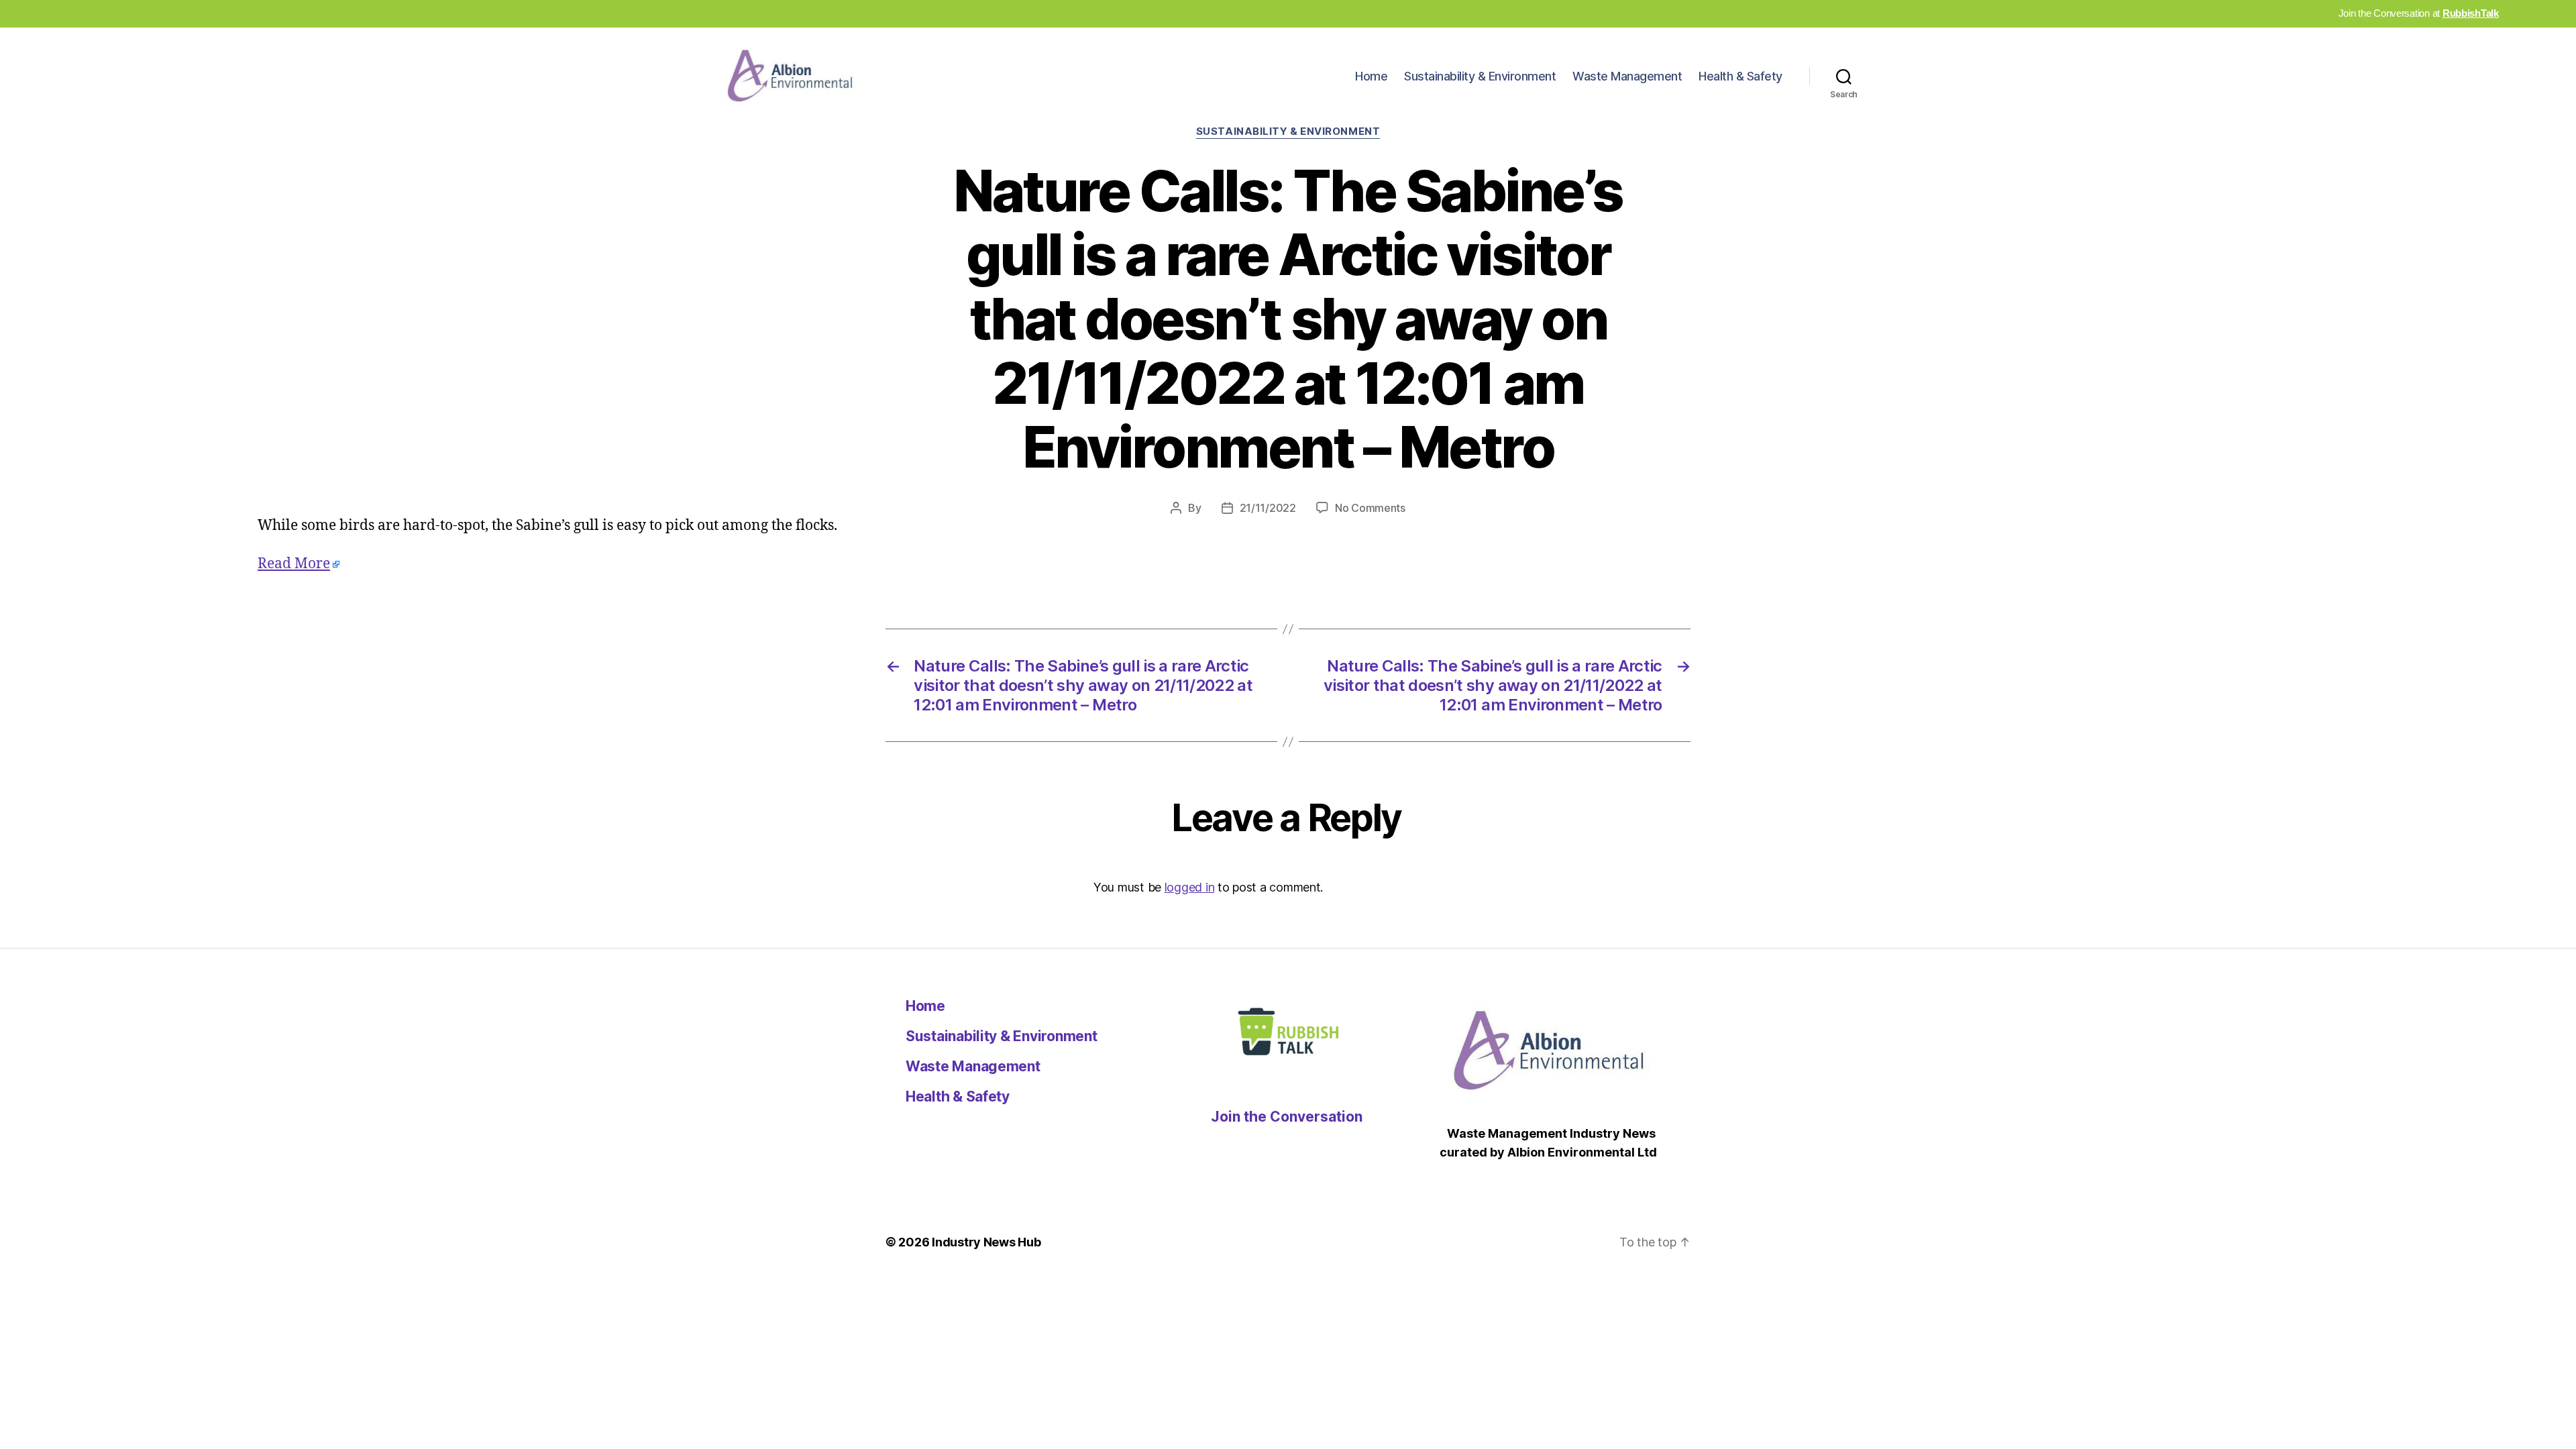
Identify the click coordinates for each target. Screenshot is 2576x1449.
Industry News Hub (986, 1242)
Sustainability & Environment (1480, 76)
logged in (1190, 887)
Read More (294, 564)
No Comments (1370, 508)
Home (1371, 76)
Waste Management (1627, 76)
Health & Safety (1740, 76)
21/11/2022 (1268, 508)
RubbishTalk (2471, 13)
